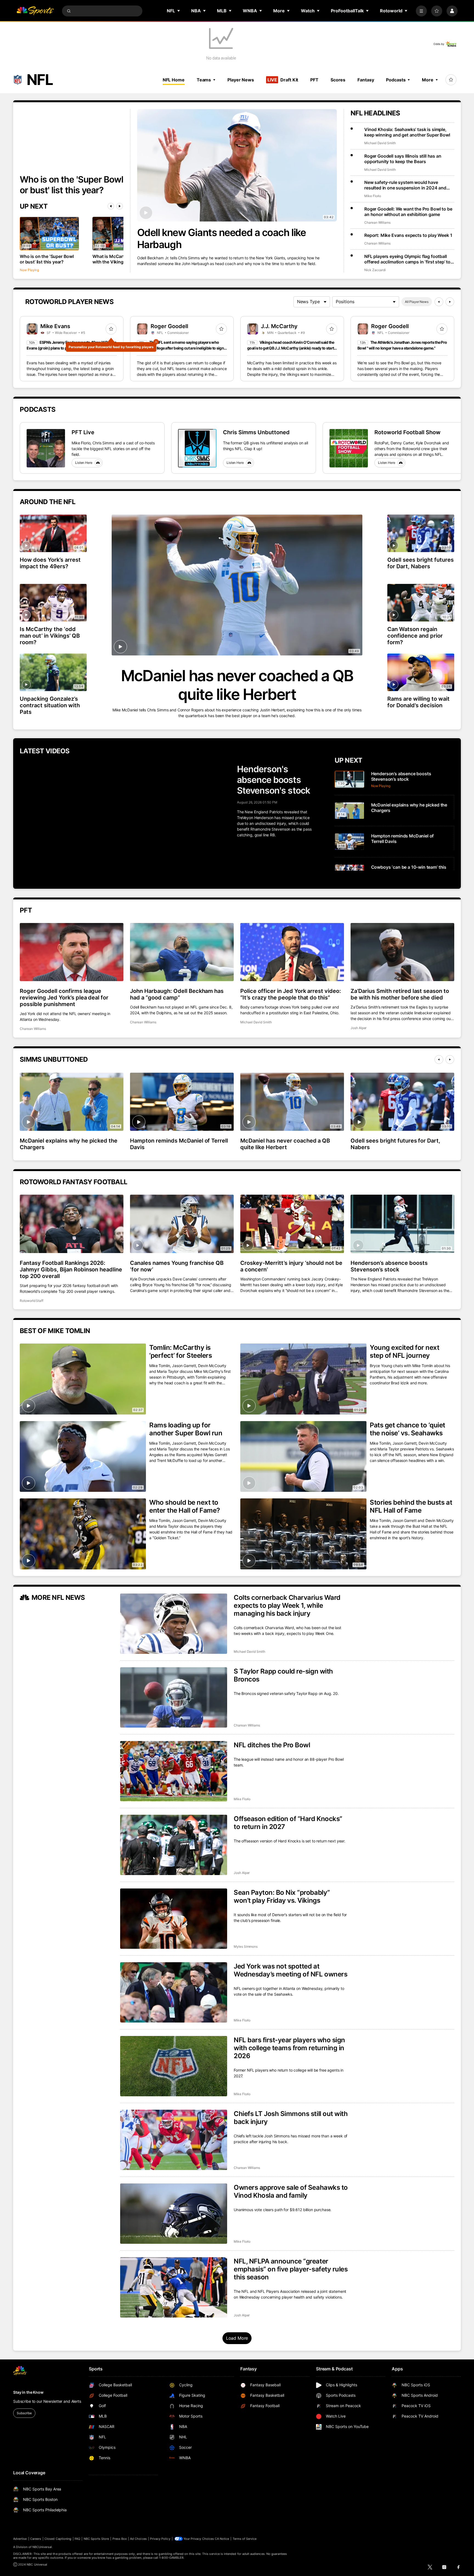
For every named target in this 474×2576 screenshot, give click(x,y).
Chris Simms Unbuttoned (256, 432)
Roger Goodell (169, 326)
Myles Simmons (246, 1946)
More (428, 80)
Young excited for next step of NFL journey (404, 1351)
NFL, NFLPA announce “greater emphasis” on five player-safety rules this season (291, 2269)
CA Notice (222, 2539)
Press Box (120, 2539)
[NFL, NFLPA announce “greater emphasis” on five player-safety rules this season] (174, 2287)
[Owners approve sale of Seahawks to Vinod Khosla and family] (174, 2214)
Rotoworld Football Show (407, 432)
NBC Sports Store (96, 2539)
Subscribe (24, 2413)
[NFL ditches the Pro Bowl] (174, 1771)
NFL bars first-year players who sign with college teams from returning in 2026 (289, 2048)
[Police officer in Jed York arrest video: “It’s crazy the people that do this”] (292, 952)
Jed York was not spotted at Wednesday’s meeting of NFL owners (290, 1970)
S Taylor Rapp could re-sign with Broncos (283, 1675)
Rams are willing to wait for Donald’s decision (418, 702)
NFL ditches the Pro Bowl (272, 1745)
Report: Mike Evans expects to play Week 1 (408, 235)
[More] (421, 11)
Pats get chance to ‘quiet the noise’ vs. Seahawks (407, 1429)
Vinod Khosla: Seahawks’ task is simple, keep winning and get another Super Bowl (407, 132)
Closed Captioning (58, 2539)
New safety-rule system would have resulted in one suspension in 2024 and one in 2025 (405, 185)
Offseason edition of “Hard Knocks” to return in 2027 (288, 1823)
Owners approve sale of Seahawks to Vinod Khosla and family (291, 2191)
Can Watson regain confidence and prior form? (415, 636)
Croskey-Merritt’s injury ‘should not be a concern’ (291, 1266)
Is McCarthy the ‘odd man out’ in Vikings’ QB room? (50, 636)
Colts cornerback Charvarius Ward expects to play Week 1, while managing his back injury (287, 1605)
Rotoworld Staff (32, 1301)
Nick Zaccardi (375, 270)
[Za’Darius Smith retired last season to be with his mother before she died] (402, 952)
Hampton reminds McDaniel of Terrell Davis (179, 1144)
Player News (241, 80)
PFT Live (83, 432)
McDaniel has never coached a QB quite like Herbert (237, 685)
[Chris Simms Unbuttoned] (197, 448)
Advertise (20, 2539)
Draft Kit (283, 80)
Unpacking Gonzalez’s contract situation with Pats (50, 705)
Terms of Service (245, 2539)
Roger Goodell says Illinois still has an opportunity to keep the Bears (403, 159)
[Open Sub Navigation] (179, 11)
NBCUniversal (42, 2547)
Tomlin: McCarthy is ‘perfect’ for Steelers (180, 1351)
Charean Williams (377, 222)
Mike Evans (55, 326)
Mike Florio (373, 196)
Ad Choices (138, 2539)
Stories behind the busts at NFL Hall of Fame (411, 1506)
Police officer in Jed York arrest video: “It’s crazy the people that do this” (291, 994)
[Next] (120, 206)
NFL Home (174, 80)
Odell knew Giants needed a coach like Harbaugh (222, 238)
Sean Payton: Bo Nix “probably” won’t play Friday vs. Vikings (282, 1896)
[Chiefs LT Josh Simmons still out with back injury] (174, 2140)
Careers (36, 2539)
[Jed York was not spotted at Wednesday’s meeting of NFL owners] (174, 1992)
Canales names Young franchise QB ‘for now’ (177, 1266)
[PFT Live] (46, 448)
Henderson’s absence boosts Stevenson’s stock (389, 1266)
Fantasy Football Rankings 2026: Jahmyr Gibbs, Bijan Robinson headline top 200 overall (71, 1269)
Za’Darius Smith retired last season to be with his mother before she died (400, 994)
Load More (237, 2338)
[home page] (35, 11)
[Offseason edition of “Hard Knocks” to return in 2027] (174, 1845)
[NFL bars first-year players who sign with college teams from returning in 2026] (174, 2066)
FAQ (77, 2539)
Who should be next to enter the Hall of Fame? (185, 1506)
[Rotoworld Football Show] (349, 448)
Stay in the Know (28, 2392)
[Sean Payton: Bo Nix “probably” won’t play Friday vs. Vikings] (174, 1919)
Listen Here (84, 463)
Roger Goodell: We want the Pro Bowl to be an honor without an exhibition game (408, 212)
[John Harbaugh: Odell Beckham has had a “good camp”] (182, 952)
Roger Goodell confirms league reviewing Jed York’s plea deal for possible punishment (64, 998)
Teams (204, 80)
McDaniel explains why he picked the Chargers (69, 1144)
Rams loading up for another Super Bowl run (186, 1429)
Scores (338, 80)
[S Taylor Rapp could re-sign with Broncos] (174, 1697)
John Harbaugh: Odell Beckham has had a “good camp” (177, 994)
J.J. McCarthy (279, 326)
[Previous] (111, 206)
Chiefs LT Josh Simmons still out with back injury (291, 2118)
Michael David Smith (380, 143)
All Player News (417, 302)
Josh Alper (359, 1028)
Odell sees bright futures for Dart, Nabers (421, 563)
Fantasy (366, 80)
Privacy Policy (160, 2539)
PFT (314, 80)
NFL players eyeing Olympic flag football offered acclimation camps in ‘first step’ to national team (407, 259)
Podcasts (396, 80)
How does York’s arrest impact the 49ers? (50, 563)
